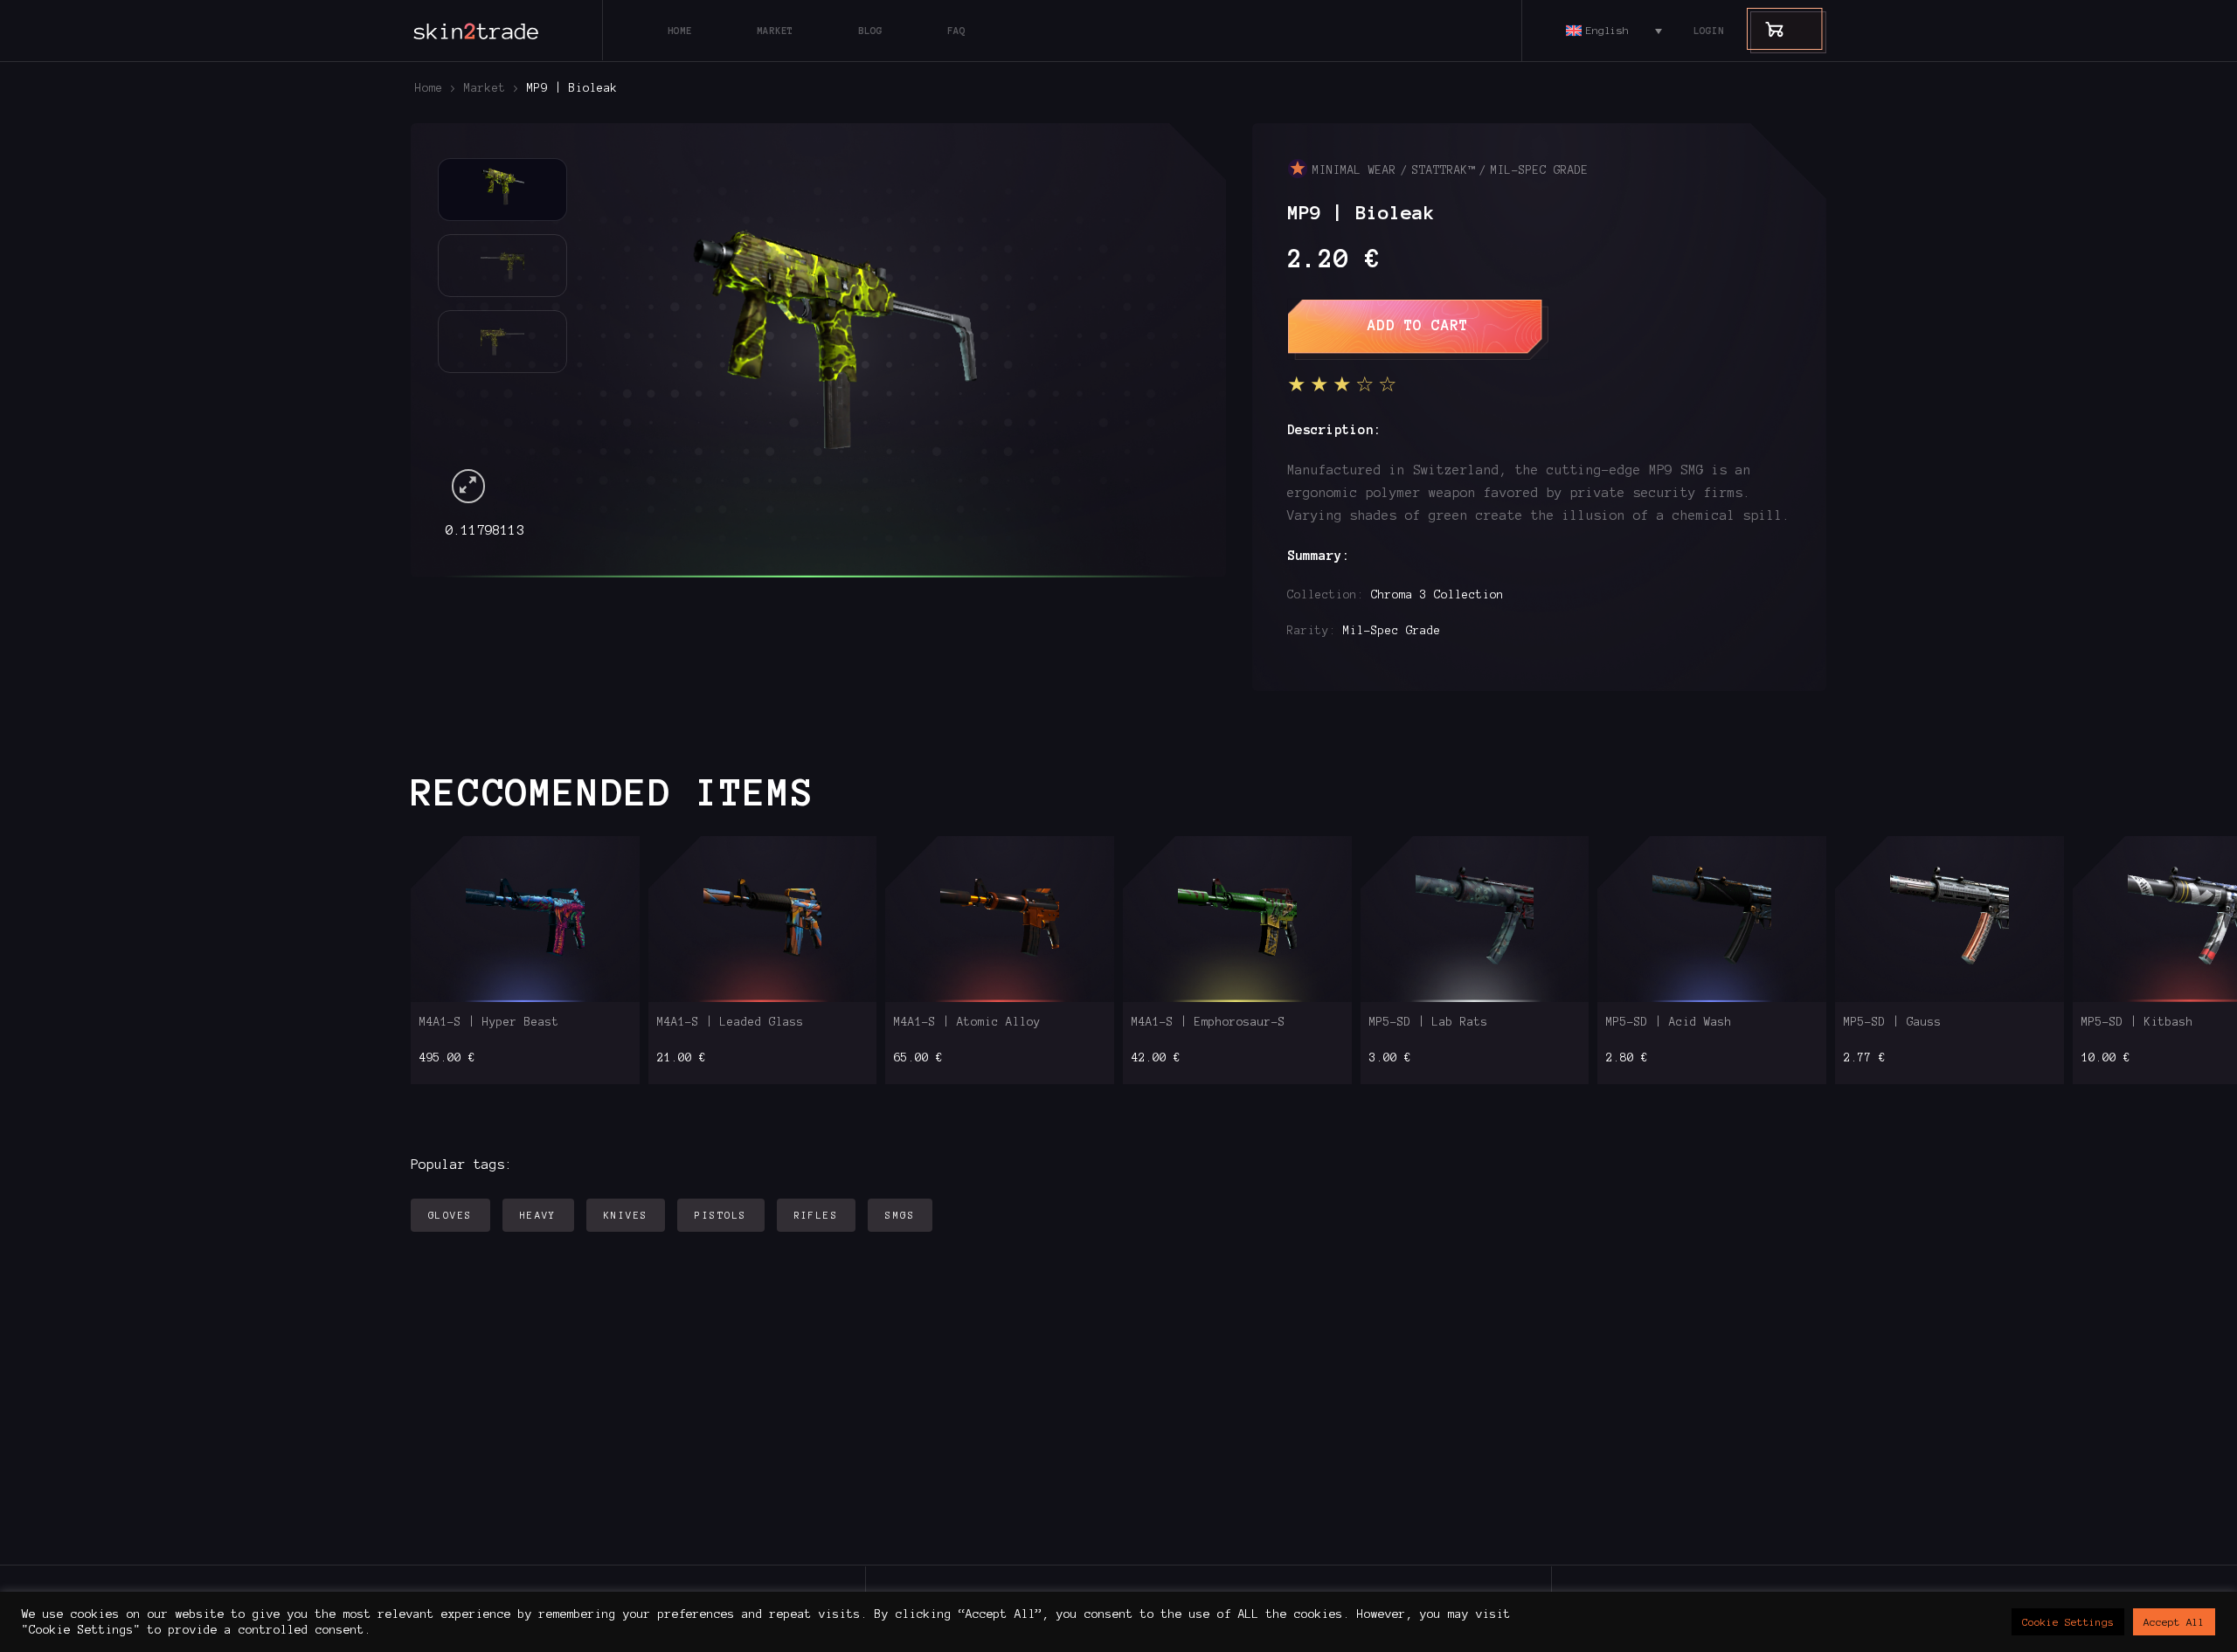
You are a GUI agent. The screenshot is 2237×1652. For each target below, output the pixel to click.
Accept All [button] (2174, 1622)
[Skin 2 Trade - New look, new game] (516, 31)
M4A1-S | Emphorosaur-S (1209, 1022)
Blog (870, 31)
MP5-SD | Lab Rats (1429, 1022)
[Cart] (1766, 28)
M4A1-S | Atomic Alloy (967, 1022)
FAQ (956, 31)
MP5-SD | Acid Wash (1669, 1022)
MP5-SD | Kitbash (2137, 1022)
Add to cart (1418, 325)
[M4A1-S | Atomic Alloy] (1000, 919)
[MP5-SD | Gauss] (1949, 919)
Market (775, 31)
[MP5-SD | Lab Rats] (1475, 919)
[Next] (1153, 333)
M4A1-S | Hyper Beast (489, 1022)
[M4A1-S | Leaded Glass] (762, 919)
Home (680, 31)
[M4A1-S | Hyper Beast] (525, 919)
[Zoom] (469, 486)
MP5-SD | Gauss (1893, 1022)
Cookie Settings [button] (2068, 1622)
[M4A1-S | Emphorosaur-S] (1237, 919)
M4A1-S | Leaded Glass (731, 1022)
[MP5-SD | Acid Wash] (1712, 919)
